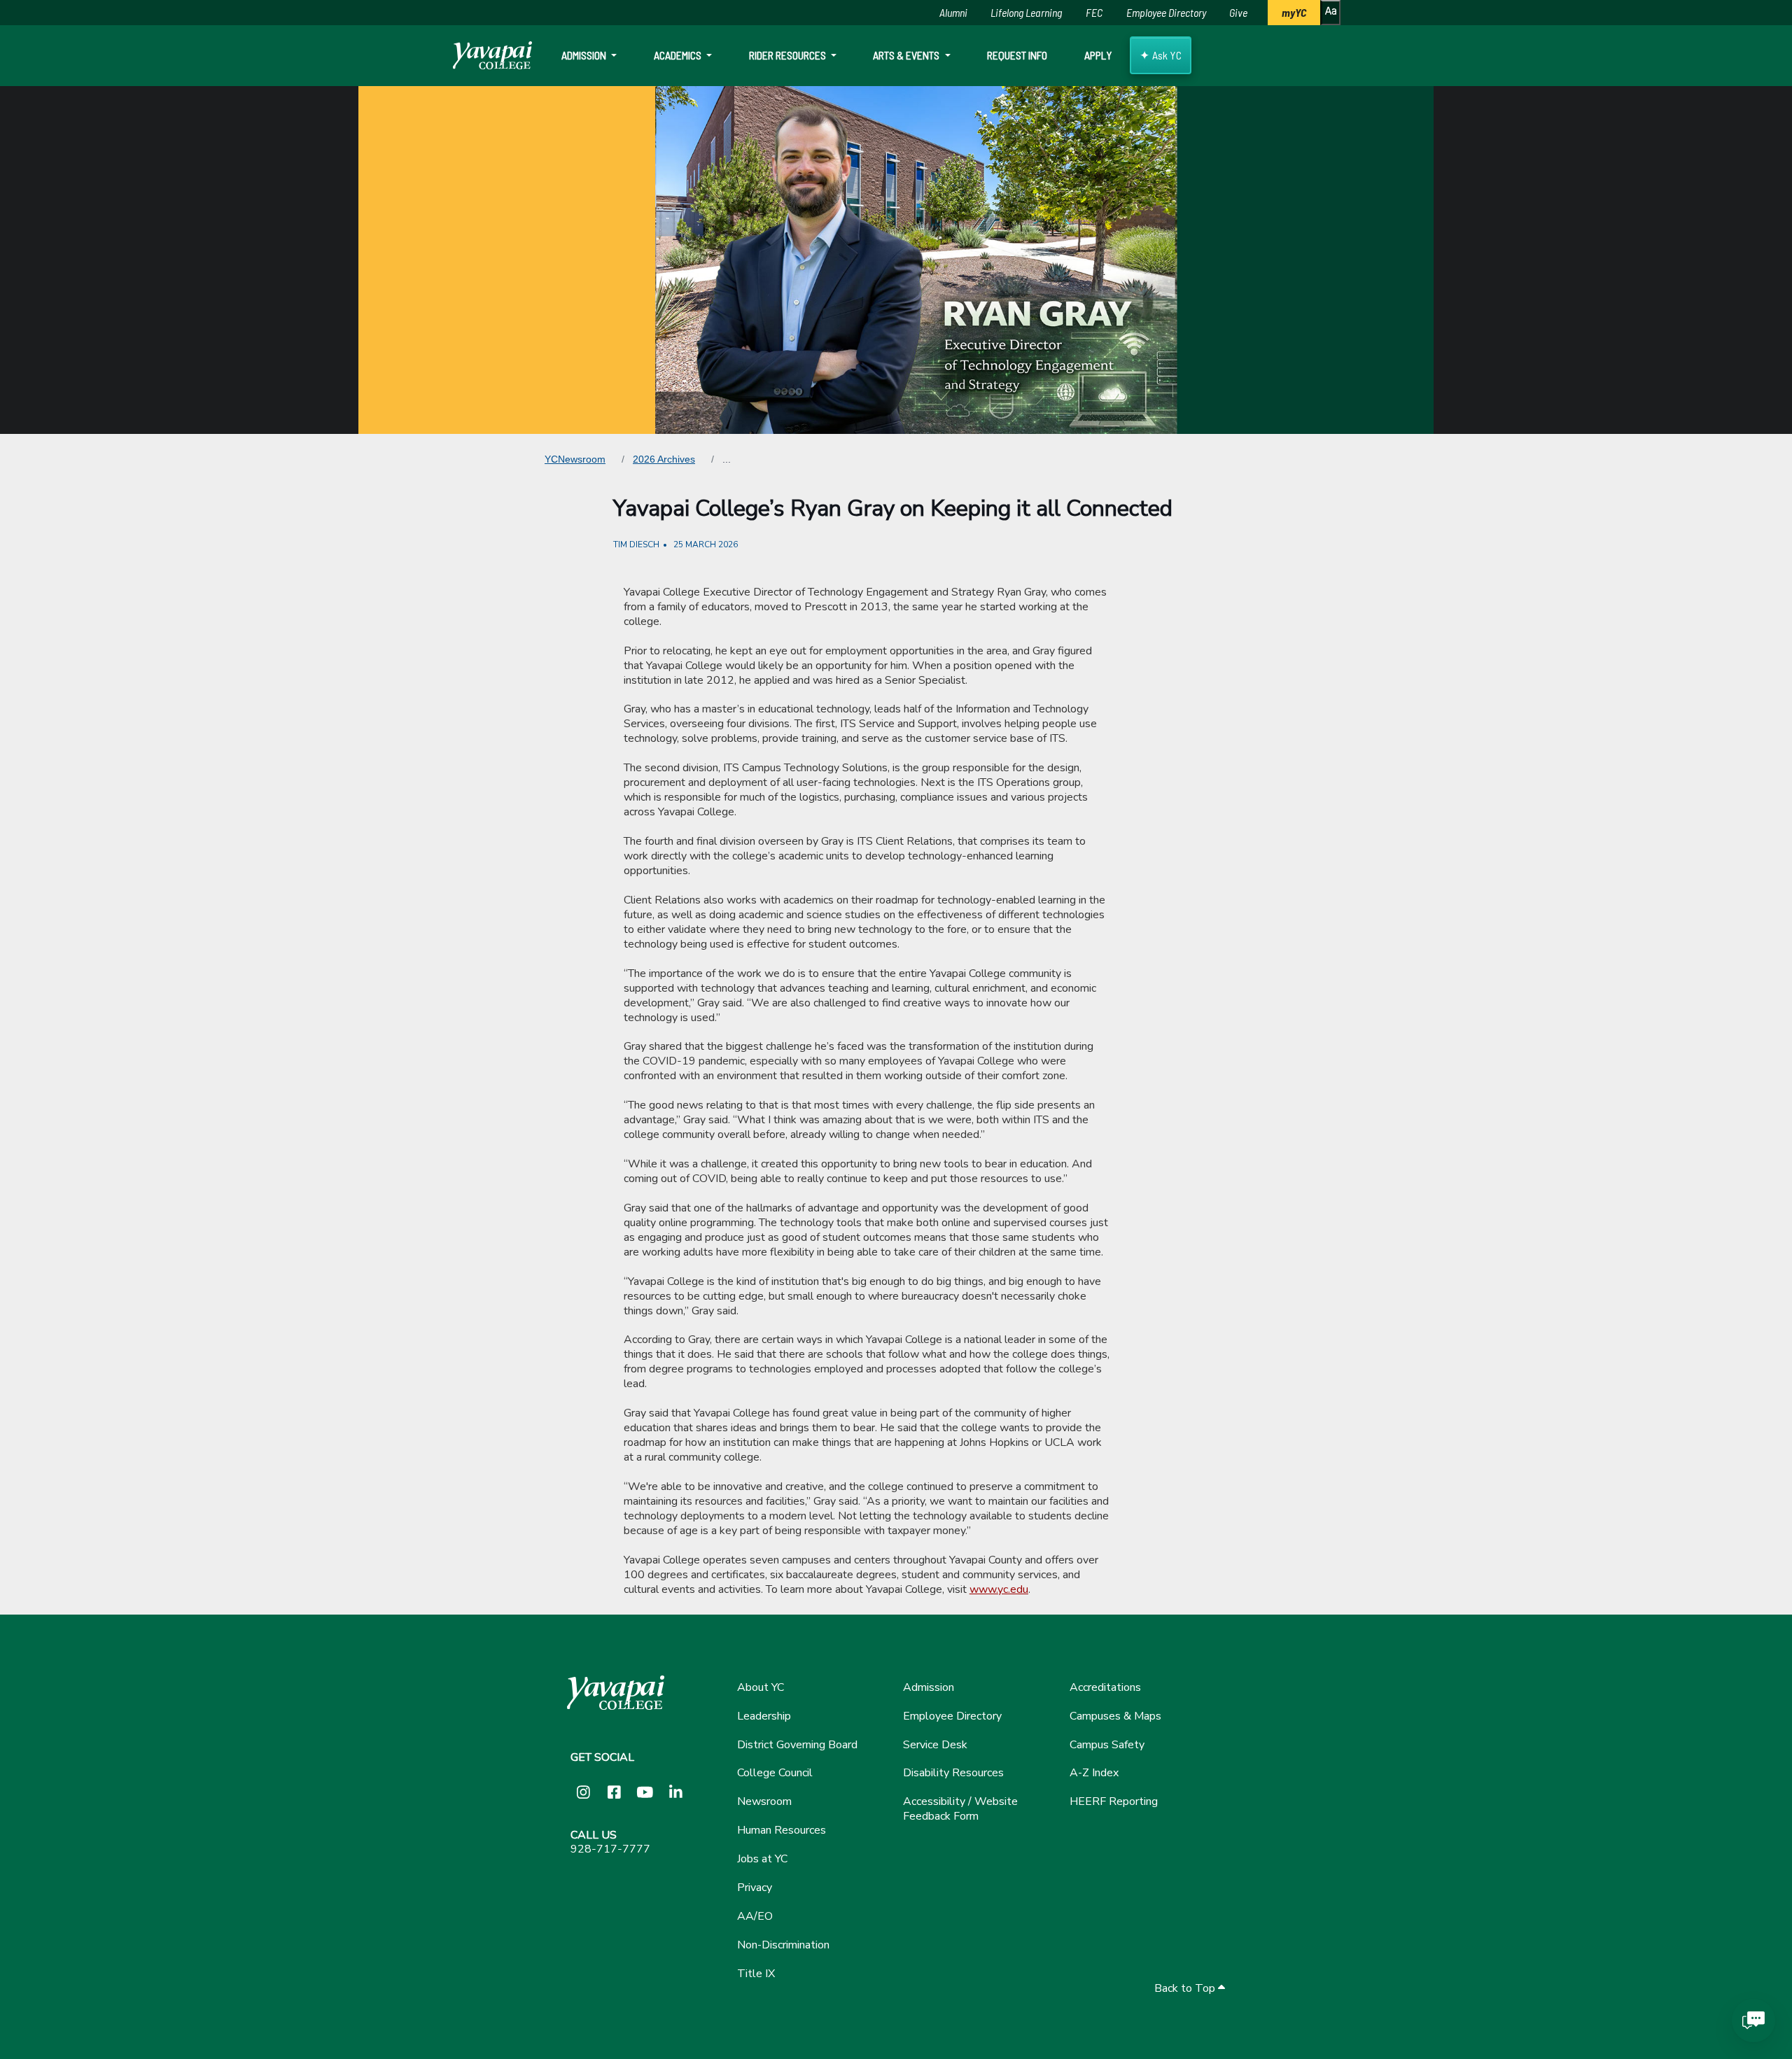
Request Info (1017, 55)
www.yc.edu (999, 1589)
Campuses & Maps (1115, 1716)
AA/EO (755, 1916)
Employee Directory (1166, 12)
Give (1238, 12)
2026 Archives (664, 459)
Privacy (755, 1888)
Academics (679, 55)
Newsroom (764, 1801)
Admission (585, 55)
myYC (1294, 12)
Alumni (953, 12)
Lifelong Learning (1026, 12)
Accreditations (1105, 1687)
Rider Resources (789, 55)
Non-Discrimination (783, 1945)
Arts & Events (907, 55)
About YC (761, 1687)
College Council (775, 1773)
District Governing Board (797, 1745)
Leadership (764, 1716)
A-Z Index (1094, 1773)
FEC (1094, 12)
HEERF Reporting (1114, 1801)
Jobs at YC (762, 1859)
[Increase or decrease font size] (1330, 13)
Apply (1098, 55)
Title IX (756, 1974)
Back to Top (1186, 1989)
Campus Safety (1107, 1745)
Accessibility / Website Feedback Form (960, 1809)
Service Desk (935, 1745)
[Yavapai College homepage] (492, 55)
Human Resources (782, 1830)
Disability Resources (953, 1773)
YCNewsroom (575, 459)
